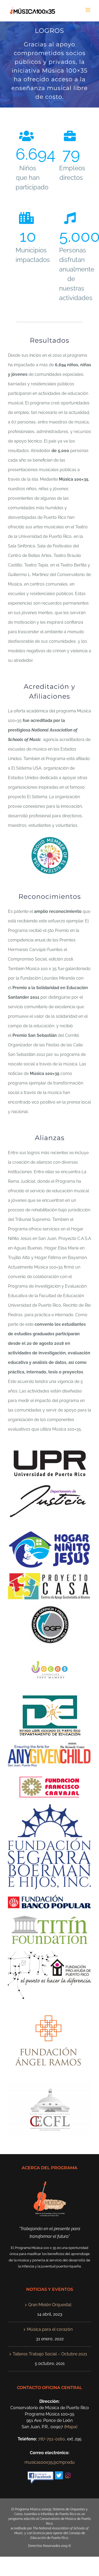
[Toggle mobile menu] (88, 10)
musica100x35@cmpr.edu (50, 2462)
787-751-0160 (51, 2439)
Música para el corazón (50, 2329)
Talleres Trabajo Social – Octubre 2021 (50, 2354)
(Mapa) (71, 2427)
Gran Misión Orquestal (50, 2305)
